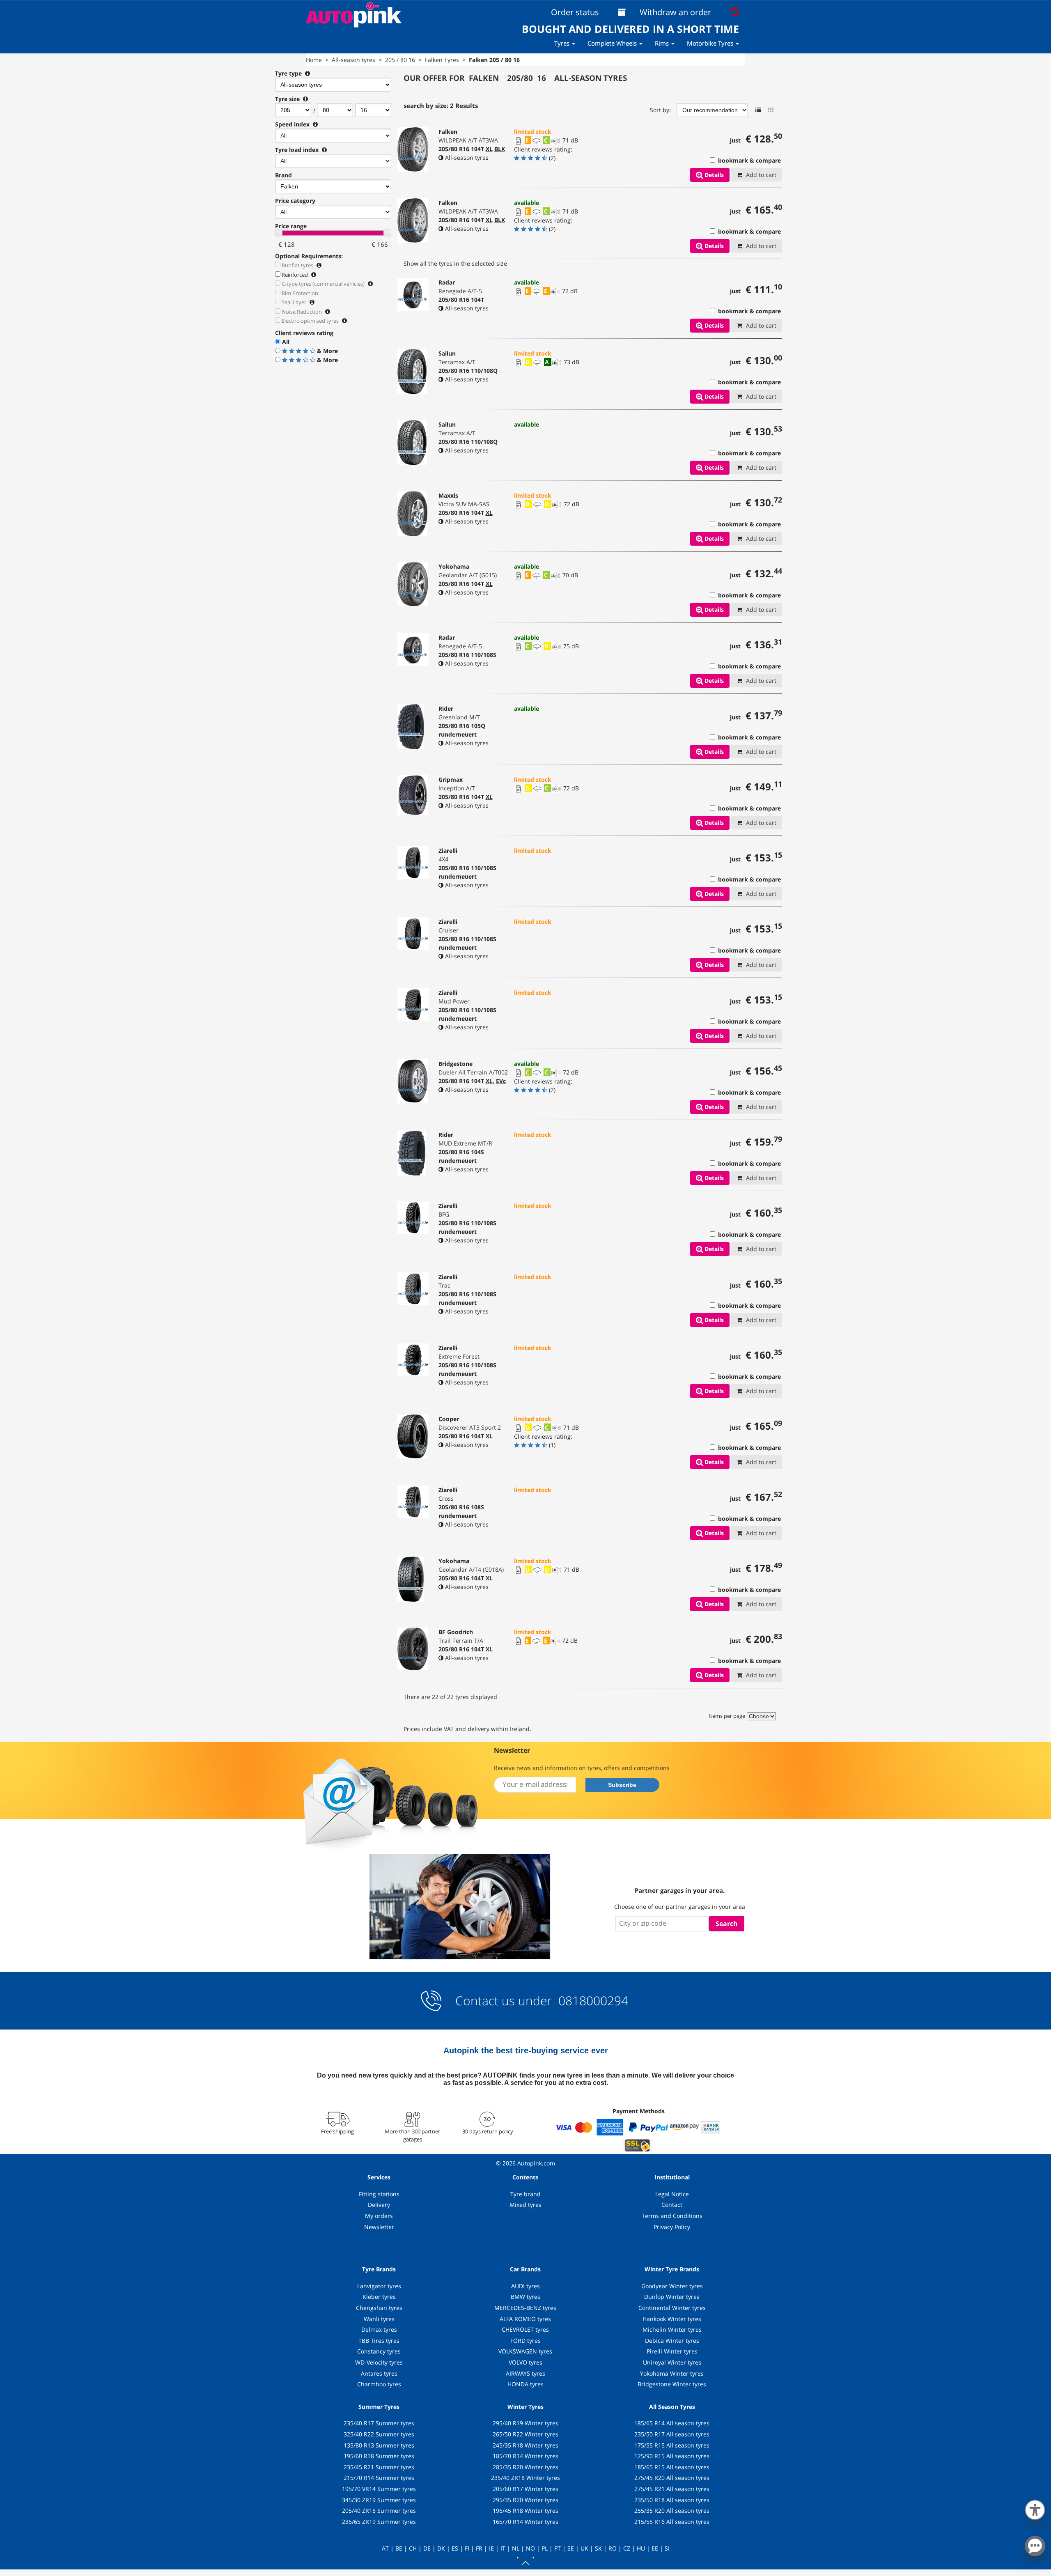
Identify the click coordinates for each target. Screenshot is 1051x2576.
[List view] (758, 110)
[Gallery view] (771, 110)
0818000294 (592, 2001)
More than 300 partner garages (412, 2135)
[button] (1035, 2508)
